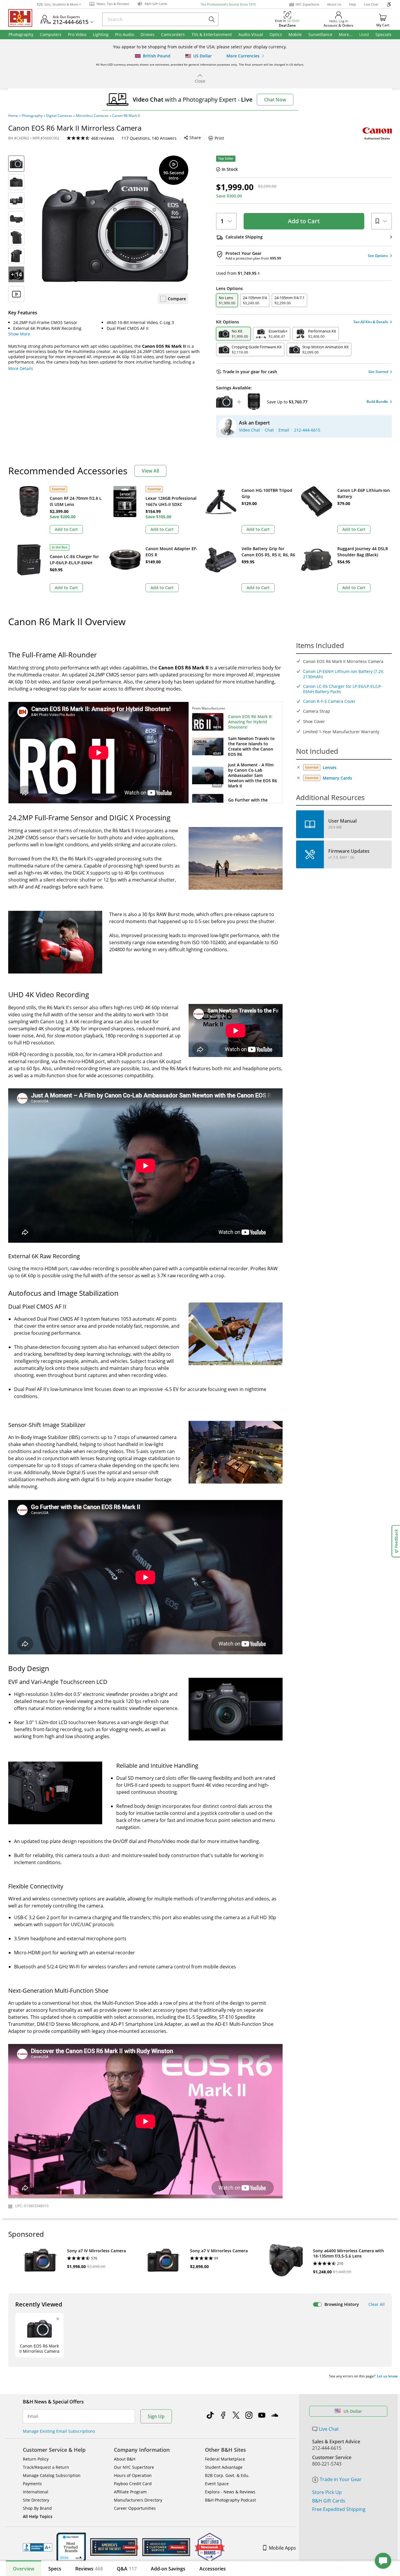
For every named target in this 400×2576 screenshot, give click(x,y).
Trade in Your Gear (341, 2479)
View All (150, 471)
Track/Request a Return (46, 2467)
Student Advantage (224, 2467)
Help (353, 4)
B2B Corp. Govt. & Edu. (227, 2475)
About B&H (125, 2459)
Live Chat (371, 4)
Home (13, 116)
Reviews (89, 2569)
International (36, 2492)
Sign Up (156, 2416)
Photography (32, 116)
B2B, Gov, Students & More (57, 4)
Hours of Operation (133, 2475)
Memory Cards (337, 778)
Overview (24, 2569)
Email (33, 2416)
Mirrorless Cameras (92, 116)
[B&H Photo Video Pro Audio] (23, 18)
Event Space (217, 2484)
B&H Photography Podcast (230, 2500)
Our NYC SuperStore (134, 2467)
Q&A (127, 2569)
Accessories (213, 2569)
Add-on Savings (168, 2569)
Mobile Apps (282, 2548)
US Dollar (353, 2411)
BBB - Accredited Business (37, 2547)
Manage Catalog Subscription (52, 2475)
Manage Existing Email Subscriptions (59, 2431)
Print (219, 138)
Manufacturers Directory (138, 2500)
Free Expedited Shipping (339, 2509)
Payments (32, 2484)
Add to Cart (304, 221)
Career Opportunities (135, 2508)
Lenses (330, 767)
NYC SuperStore (307, 4)
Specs (55, 2569)
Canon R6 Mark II (126, 116)
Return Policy (36, 2459)
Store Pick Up (327, 2492)
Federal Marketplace (225, 2459)
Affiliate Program (130, 2492)
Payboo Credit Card (133, 2484)
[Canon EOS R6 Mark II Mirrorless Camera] (115, 229)
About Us (334, 4)
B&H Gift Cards (329, 2501)
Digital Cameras (59, 116)
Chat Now (275, 100)
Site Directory (36, 2500)
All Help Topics (38, 2516)
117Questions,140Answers (149, 138)
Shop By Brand (37, 2508)
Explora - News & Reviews (230, 2492)
